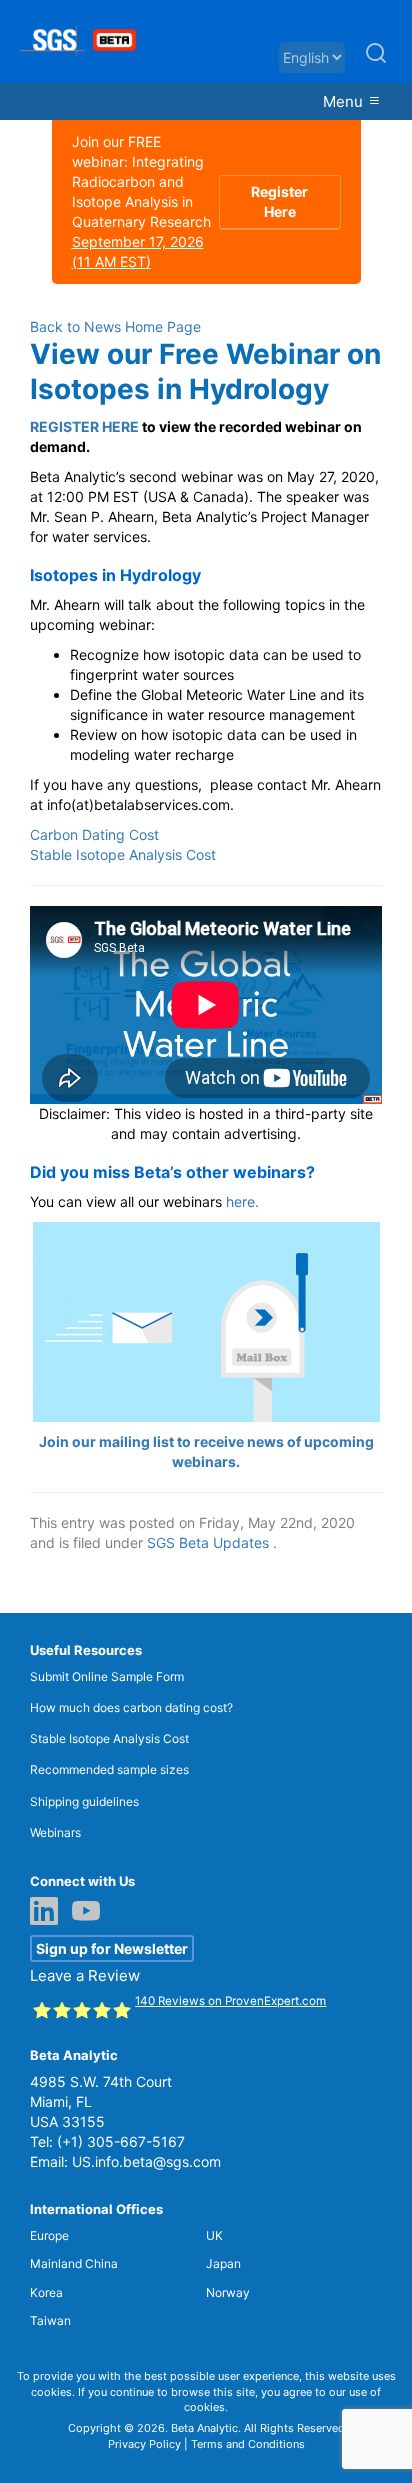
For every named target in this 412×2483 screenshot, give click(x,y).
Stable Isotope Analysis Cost (123, 854)
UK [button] (214, 2235)
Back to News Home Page (115, 326)
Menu (345, 101)
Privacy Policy (144, 2444)
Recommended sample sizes (109, 1769)
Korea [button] (46, 2292)
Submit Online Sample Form (107, 1676)
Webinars (55, 1832)
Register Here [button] (279, 201)
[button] (376, 61)
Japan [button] (223, 2263)
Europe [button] (49, 2235)
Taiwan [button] (50, 2320)
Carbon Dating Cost (94, 834)
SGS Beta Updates (208, 1542)
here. (242, 1201)
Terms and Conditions (248, 2444)
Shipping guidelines (84, 1801)
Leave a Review (85, 1975)
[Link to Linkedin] (49, 1913)
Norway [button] (228, 2292)
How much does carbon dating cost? (131, 1707)
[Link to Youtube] (91, 1913)
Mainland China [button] (74, 2263)
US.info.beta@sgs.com (146, 2161)
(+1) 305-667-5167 (121, 2141)
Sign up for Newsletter (112, 1948)
